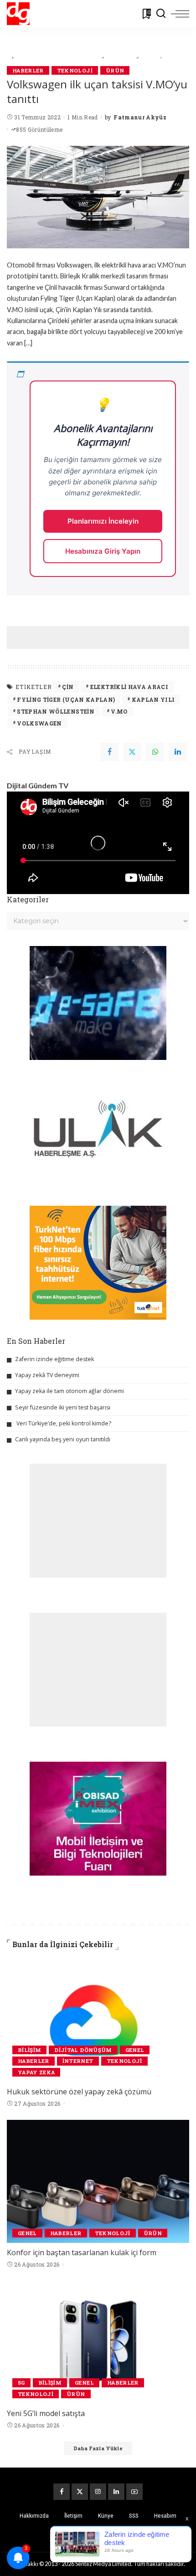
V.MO (119, 711)
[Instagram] (98, 2492)
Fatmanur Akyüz (140, 117)
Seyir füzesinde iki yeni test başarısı (63, 1407)
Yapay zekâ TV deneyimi (47, 1375)
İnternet (78, 2061)
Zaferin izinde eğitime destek (54, 1359)
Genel (135, 2050)
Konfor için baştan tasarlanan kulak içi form (82, 2252)
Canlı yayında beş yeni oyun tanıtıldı (63, 1439)
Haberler (28, 70)
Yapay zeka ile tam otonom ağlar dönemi (70, 1391)
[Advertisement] (101, 638)
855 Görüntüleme (39, 129)
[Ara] (161, 14)
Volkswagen (39, 723)
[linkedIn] (178, 752)
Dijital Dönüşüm (83, 2050)
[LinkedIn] (116, 2492)
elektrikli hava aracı (129, 687)
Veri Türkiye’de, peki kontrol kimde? (64, 1423)
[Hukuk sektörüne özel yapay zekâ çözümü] (98, 2021)
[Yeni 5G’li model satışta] (98, 2342)
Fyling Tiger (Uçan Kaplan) (66, 699)
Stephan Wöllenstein (56, 711)
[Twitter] (132, 752)
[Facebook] (109, 752)
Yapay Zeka (36, 2072)
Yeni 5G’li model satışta (46, 2413)
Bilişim (29, 2050)
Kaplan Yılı (153, 699)
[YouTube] (134, 2492)
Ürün (115, 70)
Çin (68, 687)
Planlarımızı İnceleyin (103, 521)
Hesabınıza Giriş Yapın (103, 551)
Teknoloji (75, 70)
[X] (80, 2492)
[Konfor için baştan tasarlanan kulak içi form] (98, 2181)
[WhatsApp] (155, 752)
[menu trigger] (180, 14)
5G (21, 2383)
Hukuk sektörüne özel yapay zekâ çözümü (79, 2092)
